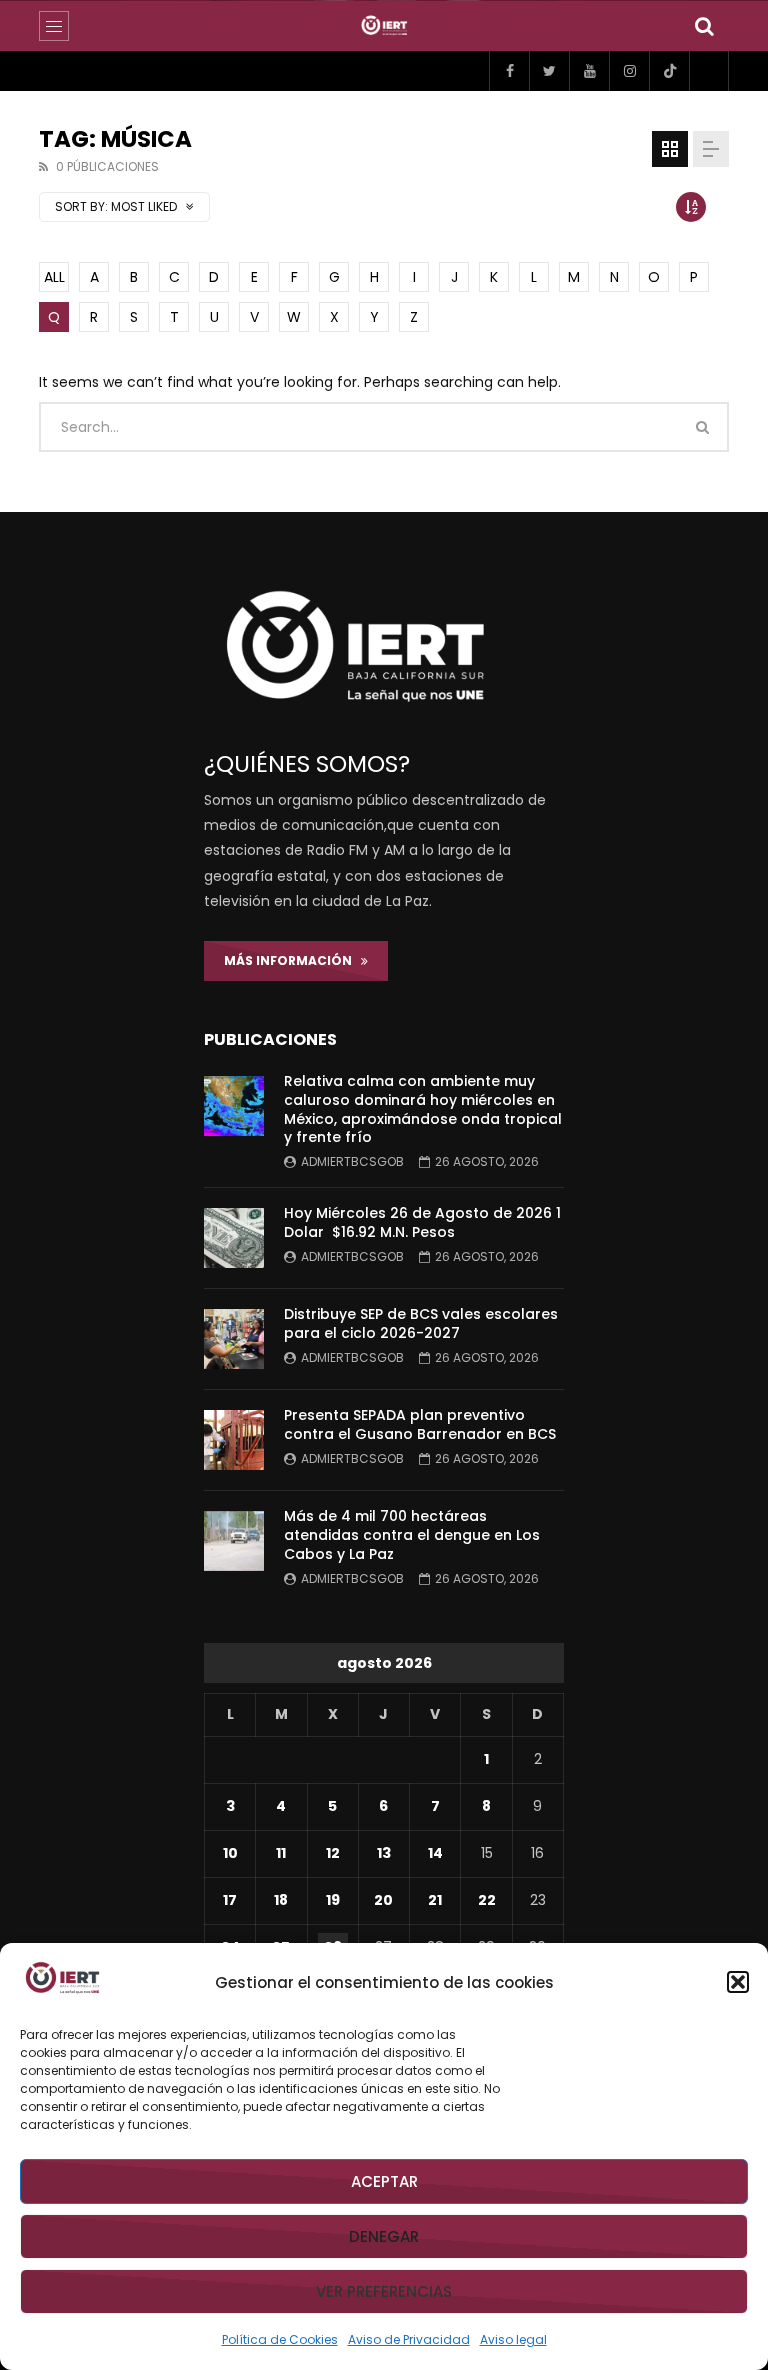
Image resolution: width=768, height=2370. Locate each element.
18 (281, 1900)
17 (230, 1900)
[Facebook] (509, 71)
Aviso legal (513, 2339)
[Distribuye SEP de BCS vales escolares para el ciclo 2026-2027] (234, 1339)
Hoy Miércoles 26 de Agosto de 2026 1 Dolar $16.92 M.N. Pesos (422, 1222)
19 (333, 1900)
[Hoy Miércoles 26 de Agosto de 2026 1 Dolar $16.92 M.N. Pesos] (234, 1238)
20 (383, 1900)
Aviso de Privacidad (409, 2339)
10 (230, 1853)
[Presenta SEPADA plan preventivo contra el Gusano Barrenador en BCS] (234, 1440)
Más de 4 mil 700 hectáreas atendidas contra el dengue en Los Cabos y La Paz (412, 1535)
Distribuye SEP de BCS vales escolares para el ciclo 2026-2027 (421, 1323)
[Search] (704, 26)
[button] (738, 1982)
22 (487, 1900)
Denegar (384, 2236)
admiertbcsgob (352, 1161)
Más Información (292, 960)
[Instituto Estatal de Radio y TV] (384, 26)
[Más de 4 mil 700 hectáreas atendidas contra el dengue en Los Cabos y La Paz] (234, 1541)
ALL (54, 277)
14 (435, 1853)
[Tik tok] (669, 71)
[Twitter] (549, 71)
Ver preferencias (384, 2291)
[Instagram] (629, 71)
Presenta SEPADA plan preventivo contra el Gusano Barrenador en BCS (420, 1424)
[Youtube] (589, 71)
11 (281, 1853)
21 (435, 1900)
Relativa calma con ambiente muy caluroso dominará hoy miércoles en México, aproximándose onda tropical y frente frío (423, 1109)
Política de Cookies (280, 2339)
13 (384, 1853)
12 (333, 1853)
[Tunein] (709, 71)
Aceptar (384, 2181)
